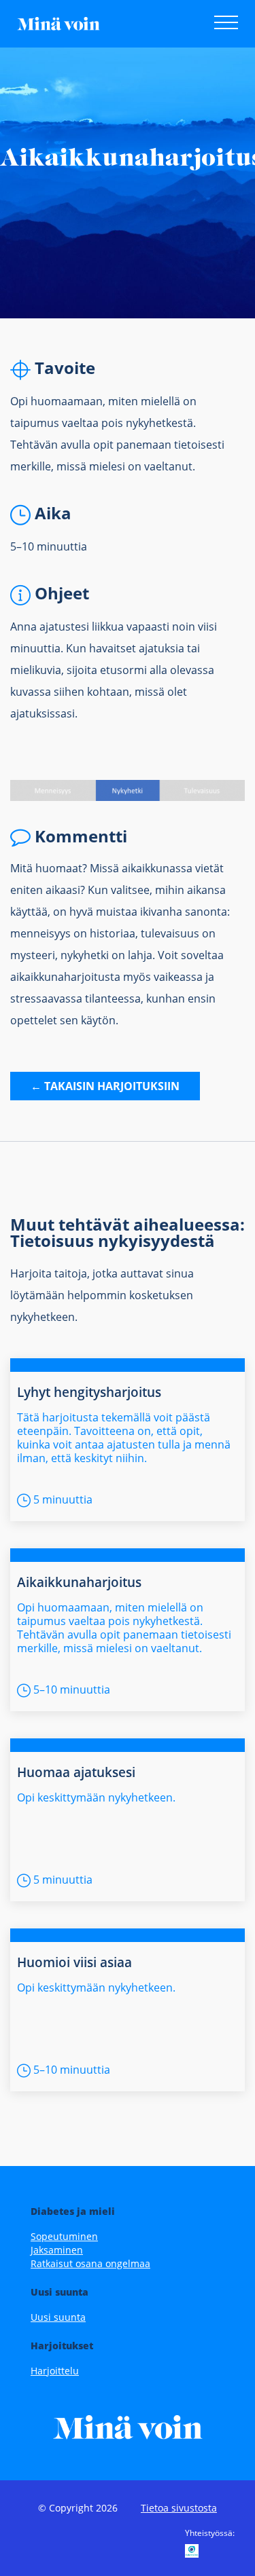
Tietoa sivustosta (179, 2508)
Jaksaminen (57, 2250)
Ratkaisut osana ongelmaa (90, 2263)
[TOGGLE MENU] (219, 25)
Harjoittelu (55, 2371)
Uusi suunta (58, 2317)
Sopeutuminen (64, 2236)
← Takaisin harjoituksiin (105, 1086)
